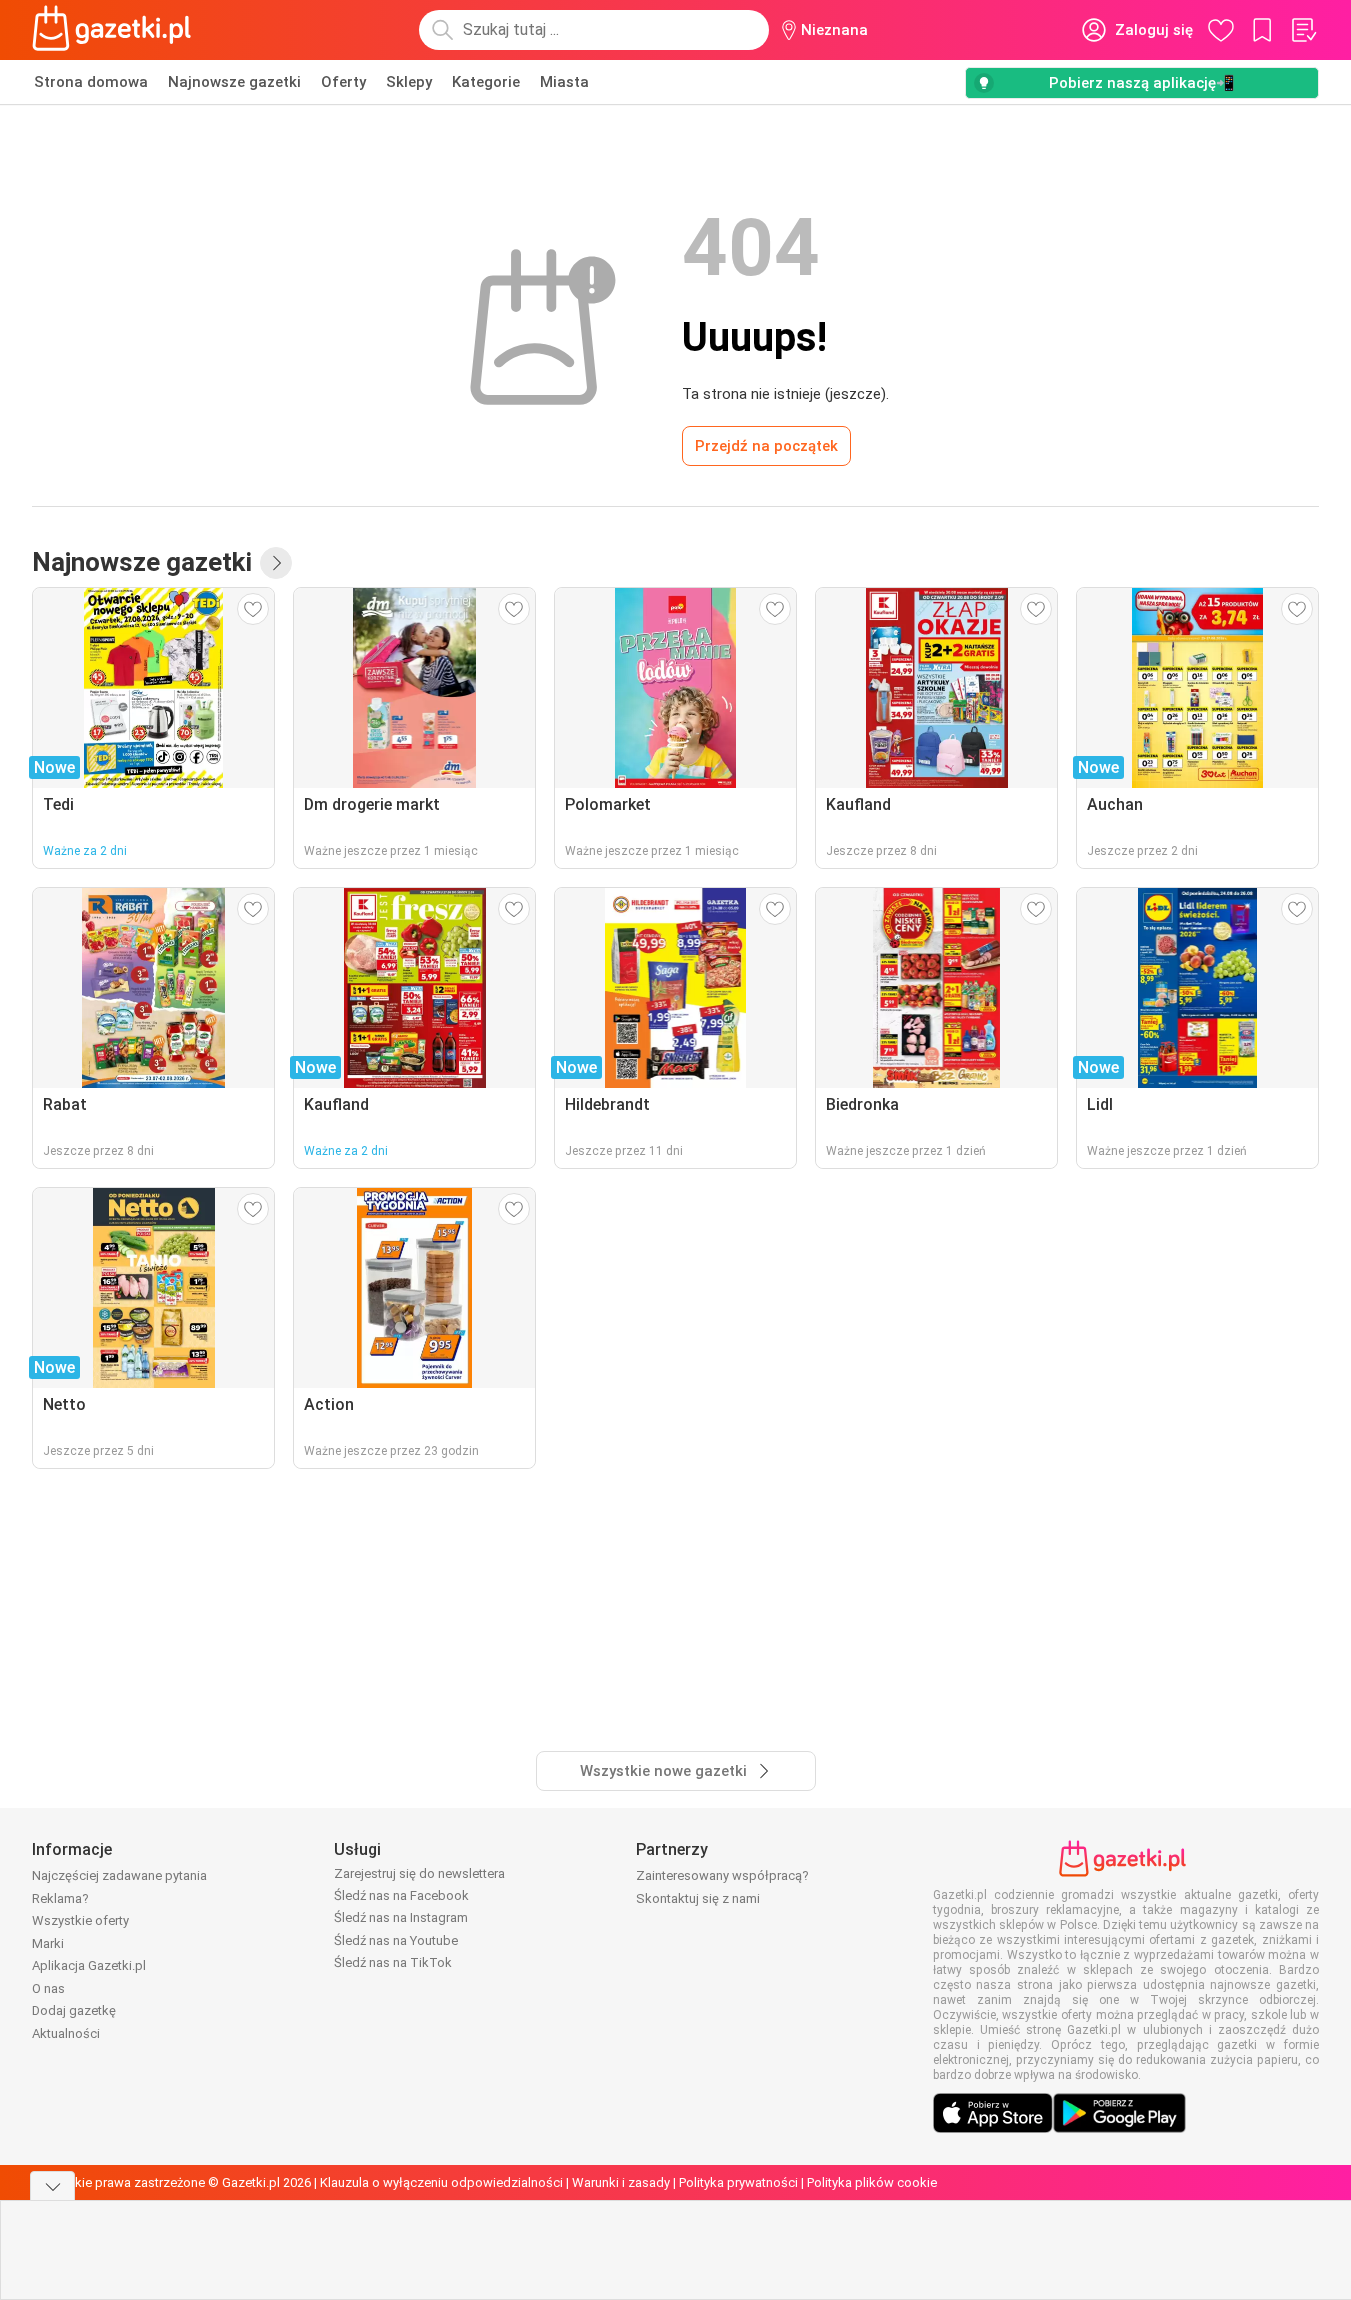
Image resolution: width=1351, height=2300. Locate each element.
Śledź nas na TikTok (393, 1962)
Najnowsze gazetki (234, 82)
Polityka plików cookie (872, 2182)
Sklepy (409, 82)
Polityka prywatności (738, 2182)
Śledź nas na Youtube (396, 1940)
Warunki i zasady (621, 2182)
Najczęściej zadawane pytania (119, 1875)
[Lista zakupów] (1303, 30)
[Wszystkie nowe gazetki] (276, 563)
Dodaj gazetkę (74, 2010)
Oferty (343, 82)
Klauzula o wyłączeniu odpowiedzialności (441, 2182)
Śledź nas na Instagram (401, 1917)
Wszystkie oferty (80, 1920)
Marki (48, 1943)
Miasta (564, 82)
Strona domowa (91, 82)
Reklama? (60, 1898)
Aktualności (66, 2033)
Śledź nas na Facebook (401, 1895)
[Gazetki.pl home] (116, 30)
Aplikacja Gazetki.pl (89, 1965)
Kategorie (486, 82)
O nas (48, 1988)
